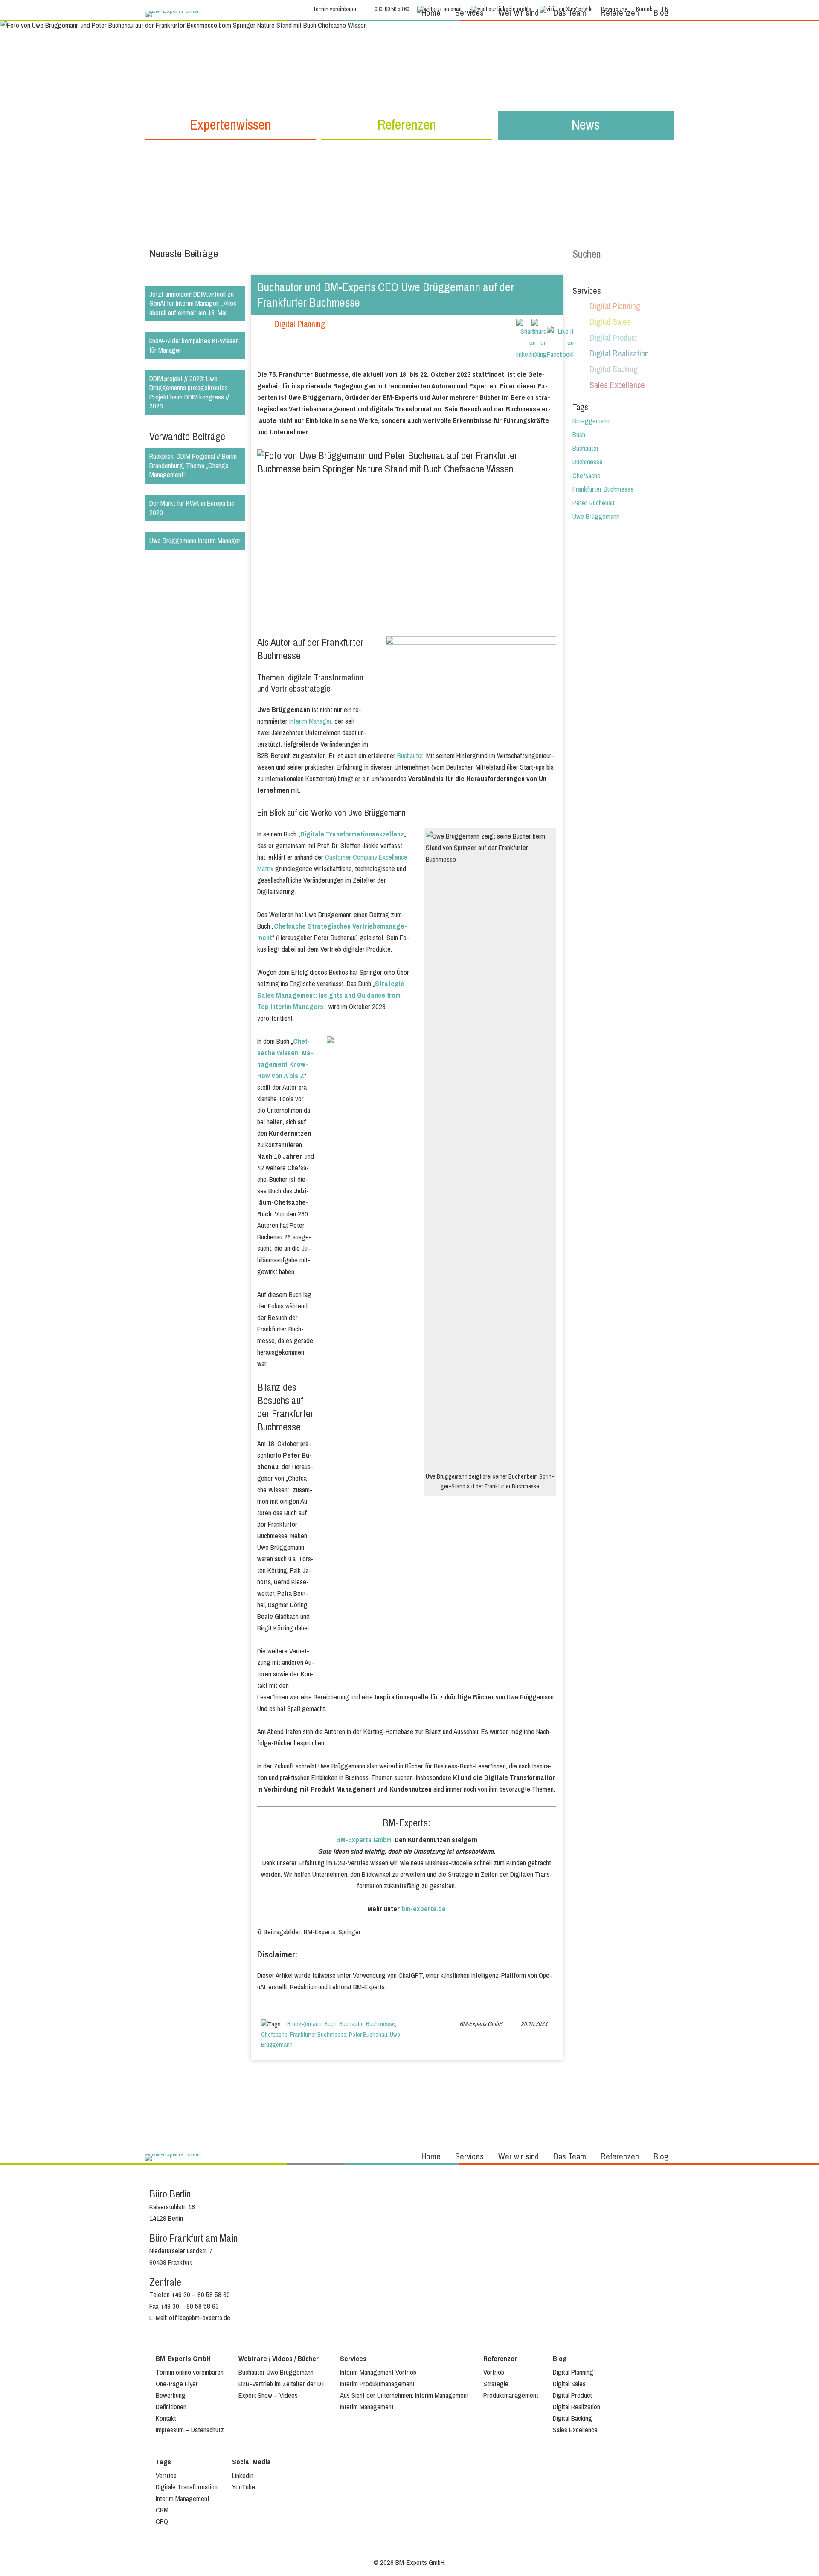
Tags (163, 2462)
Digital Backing (614, 369)
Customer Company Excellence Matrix (332, 863)
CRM (162, 2510)
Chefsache (274, 2035)
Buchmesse (380, 2024)
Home (431, 13)
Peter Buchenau (368, 2035)
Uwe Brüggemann (596, 517)
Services (469, 13)
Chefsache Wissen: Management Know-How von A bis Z (285, 1059)
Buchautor (410, 756)
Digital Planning (300, 324)
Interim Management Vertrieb (378, 2372)
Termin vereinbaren (335, 9)
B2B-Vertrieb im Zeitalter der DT (282, 2384)
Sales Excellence (617, 385)
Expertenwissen (230, 125)
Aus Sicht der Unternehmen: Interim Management (404, 2395)
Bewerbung (171, 2395)
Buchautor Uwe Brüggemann (276, 2372)
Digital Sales (610, 322)
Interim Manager (310, 721)
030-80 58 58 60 (392, 9)
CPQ (162, 2522)
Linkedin (243, 2476)
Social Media (251, 2462)
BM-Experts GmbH (364, 1840)
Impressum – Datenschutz (190, 2430)
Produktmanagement (511, 2395)
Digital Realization (619, 354)
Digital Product (613, 338)
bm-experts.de (424, 1909)
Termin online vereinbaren (190, 2372)
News (586, 125)
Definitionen (171, 2407)
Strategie (496, 2384)
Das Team (570, 13)
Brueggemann (304, 2024)
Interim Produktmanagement (377, 2384)
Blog (661, 13)
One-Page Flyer (177, 2384)
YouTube (244, 2487)
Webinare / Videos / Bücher (279, 2359)
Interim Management (367, 2407)
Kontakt (166, 2418)
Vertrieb (494, 2372)
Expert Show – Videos (268, 2395)
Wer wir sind (518, 13)
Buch (330, 2024)
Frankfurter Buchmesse (318, 2035)
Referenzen (620, 13)
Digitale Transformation (187, 2487)
